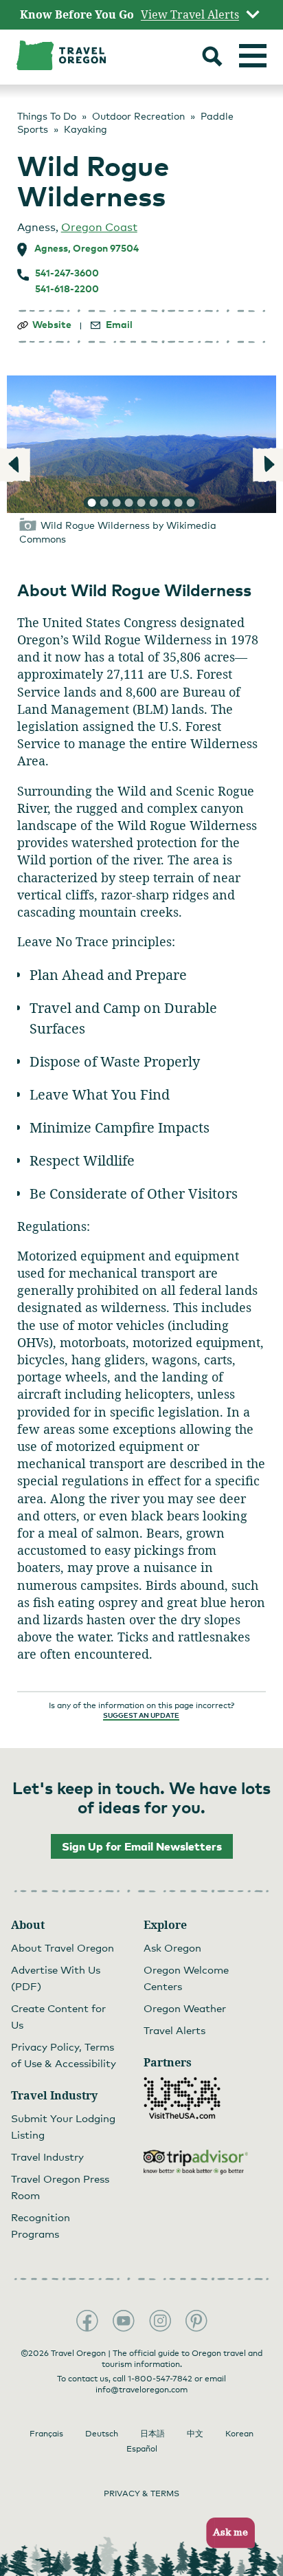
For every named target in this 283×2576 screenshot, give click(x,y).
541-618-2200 (67, 289)
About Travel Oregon (63, 1947)
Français (46, 2434)
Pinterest (196, 2321)
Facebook (87, 2321)
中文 (195, 2434)
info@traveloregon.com (141, 2390)
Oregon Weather (185, 2008)
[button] (226, 2533)
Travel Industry (47, 2157)
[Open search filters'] (212, 58)
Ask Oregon (172, 1947)
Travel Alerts (174, 2030)
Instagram (160, 2321)
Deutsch (102, 2434)
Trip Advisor (196, 2162)
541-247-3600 (67, 273)
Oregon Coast (99, 227)
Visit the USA (182, 2098)
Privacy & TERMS (141, 2493)
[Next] (268, 465)
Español (142, 2449)
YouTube (124, 2321)
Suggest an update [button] (141, 1715)
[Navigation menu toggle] (253, 56)
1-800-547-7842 (160, 2379)
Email (119, 325)
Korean (239, 2434)
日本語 (152, 2434)
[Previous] (15, 465)
